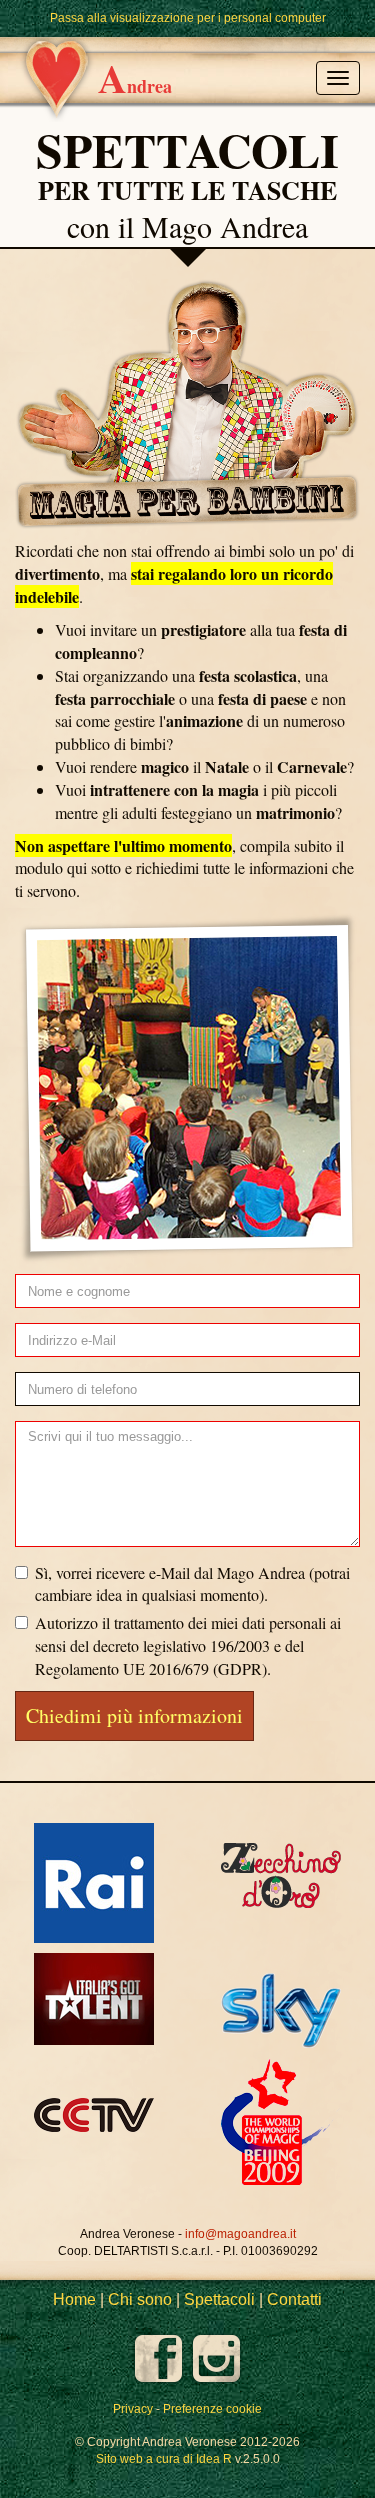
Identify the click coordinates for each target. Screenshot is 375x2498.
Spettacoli (219, 2299)
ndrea (135, 78)
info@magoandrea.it (240, 2234)
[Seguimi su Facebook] (160, 2358)
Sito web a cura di (164, 2459)
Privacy (133, 2409)
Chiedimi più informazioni (134, 1715)
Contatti (294, 2299)
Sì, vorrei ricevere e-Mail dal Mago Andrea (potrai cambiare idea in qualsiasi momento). (192, 1584)
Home (74, 2299)
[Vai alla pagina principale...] (49, 46)
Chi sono (140, 2299)
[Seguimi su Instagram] (216, 2358)
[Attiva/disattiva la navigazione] (338, 78)
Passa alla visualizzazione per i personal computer (188, 18)
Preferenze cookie (212, 2409)
